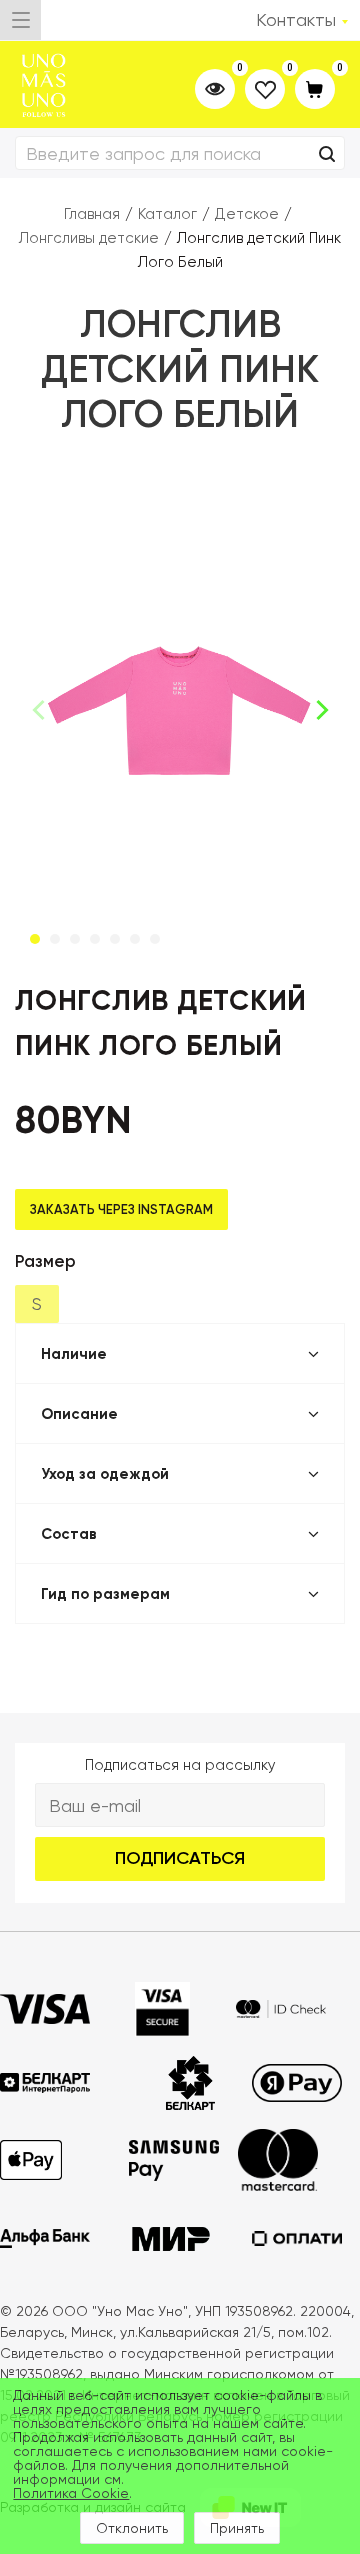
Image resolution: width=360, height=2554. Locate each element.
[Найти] (327, 154)
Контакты (296, 19)
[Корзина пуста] (315, 90)
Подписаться (180, 1858)
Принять (237, 2528)
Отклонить (132, 2528)
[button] (321, 710)
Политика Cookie (71, 2493)
